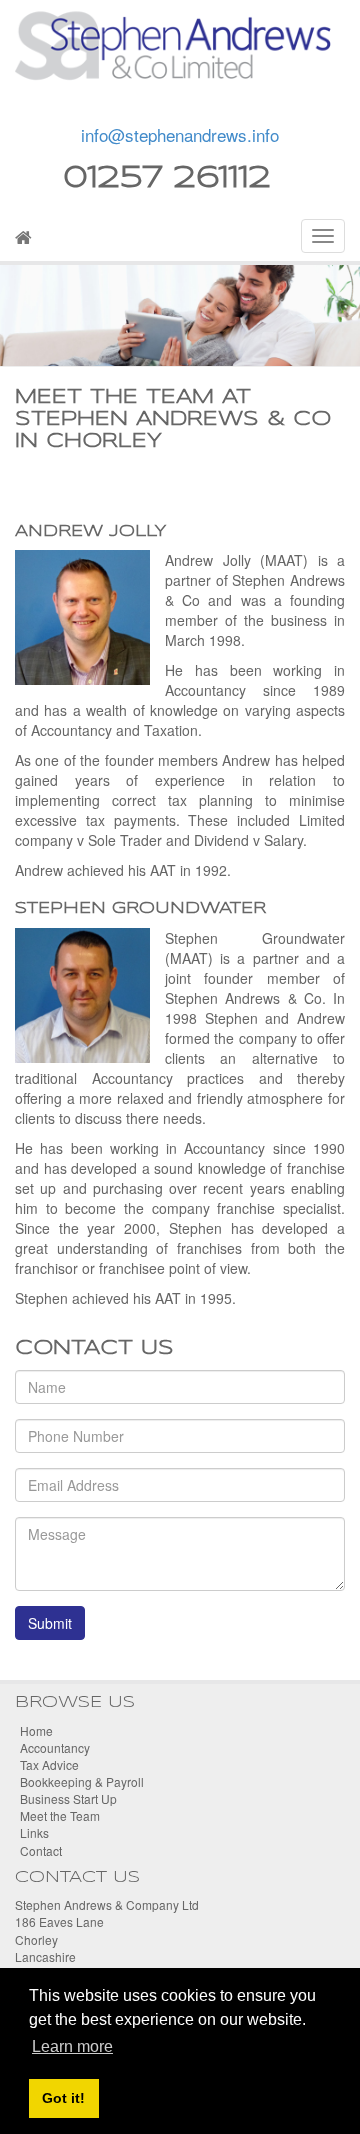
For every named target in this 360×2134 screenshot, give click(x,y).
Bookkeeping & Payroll (82, 1781)
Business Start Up (68, 1798)
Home (36, 1730)
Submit (50, 1623)
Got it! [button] (63, 2098)
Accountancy (55, 1747)
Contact (41, 1850)
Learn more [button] (72, 2046)
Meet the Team (60, 1815)
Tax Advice (49, 1764)
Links (34, 1832)
